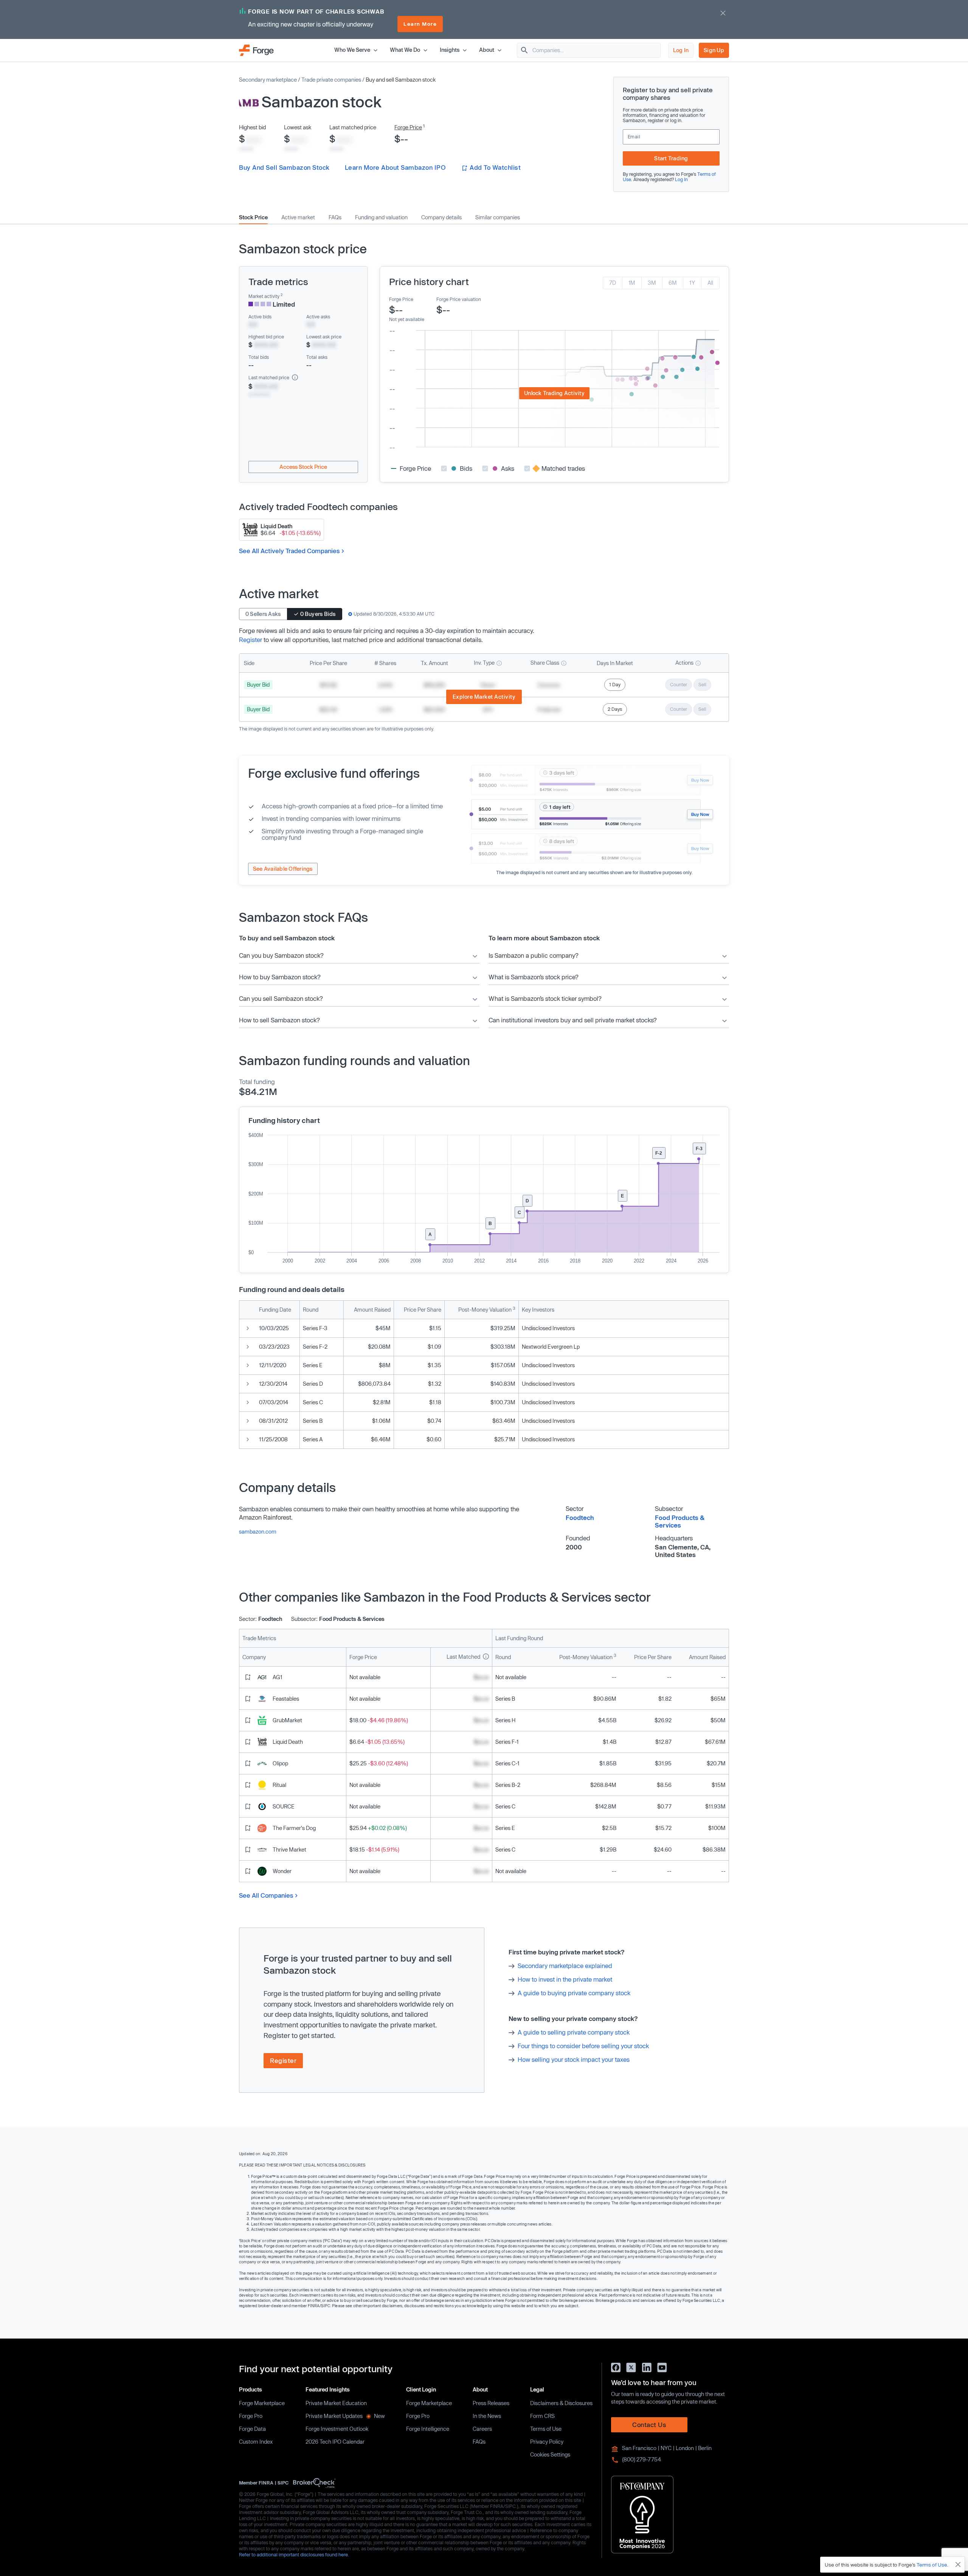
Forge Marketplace (262, 2403)
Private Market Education (336, 2403)
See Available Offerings (283, 869)
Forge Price (408, 127)
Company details (441, 217)
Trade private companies (331, 80)
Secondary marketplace (268, 80)
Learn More (420, 24)
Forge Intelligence (428, 2429)
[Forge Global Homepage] (256, 50)
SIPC (283, 2483)
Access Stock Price (303, 467)
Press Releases (491, 2403)
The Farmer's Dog (294, 1828)
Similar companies (498, 217)
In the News (487, 2416)
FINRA (266, 2483)
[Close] (958, 2565)
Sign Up (714, 50)
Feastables (286, 1699)
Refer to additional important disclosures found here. (294, 2554)
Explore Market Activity (484, 697)
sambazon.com (258, 1531)
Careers (482, 2429)
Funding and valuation (381, 217)
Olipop (280, 1763)
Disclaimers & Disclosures (561, 2403)
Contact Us (649, 2425)
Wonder (282, 1871)
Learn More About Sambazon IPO (395, 167)
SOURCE (284, 1806)
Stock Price (253, 217)
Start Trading (671, 158)
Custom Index (256, 2442)
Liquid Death (288, 1742)
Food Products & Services (680, 1521)
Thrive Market (289, 1849)
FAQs (335, 217)
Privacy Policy (547, 2442)
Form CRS (542, 2416)
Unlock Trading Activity (554, 393)
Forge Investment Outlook (337, 2429)
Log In (681, 50)
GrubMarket (287, 1720)
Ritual (279, 1785)
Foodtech (580, 1518)
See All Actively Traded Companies (289, 551)
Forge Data (252, 2429)
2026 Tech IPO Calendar (335, 2442)
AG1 (278, 1677)
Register (251, 640)
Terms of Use (546, 2429)
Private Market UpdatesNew (345, 2416)
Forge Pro (251, 2416)
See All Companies (266, 1895)
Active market (298, 217)
